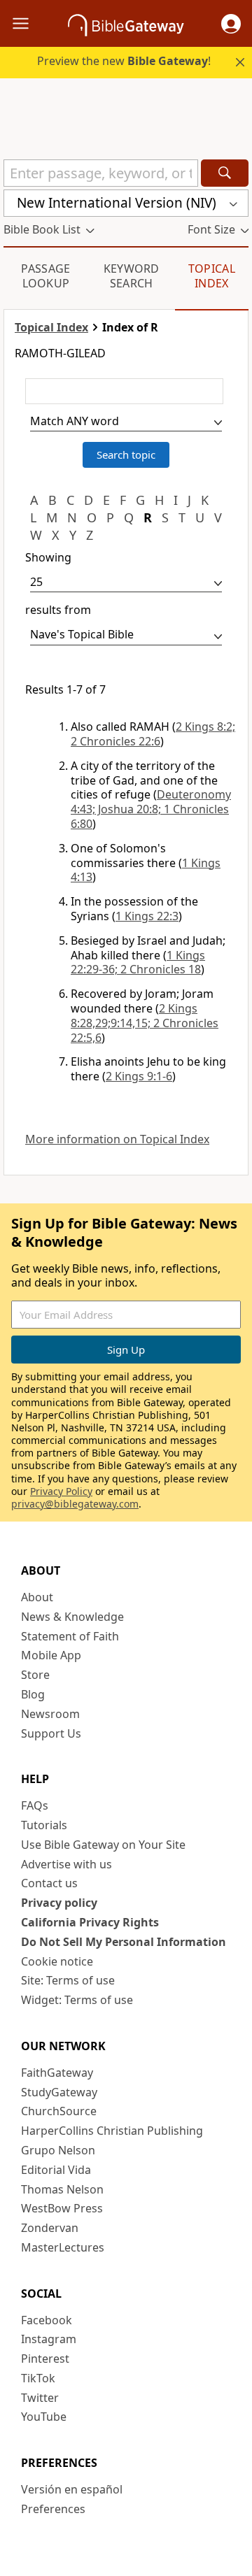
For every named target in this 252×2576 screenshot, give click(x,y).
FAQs (35, 1805)
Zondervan (50, 2228)
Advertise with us (66, 1864)
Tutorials (44, 1825)
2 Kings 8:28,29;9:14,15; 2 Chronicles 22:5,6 (145, 1023)
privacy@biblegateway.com (75, 1504)
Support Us (51, 1733)
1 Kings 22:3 (147, 916)
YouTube (44, 2417)
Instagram (49, 2339)
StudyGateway (59, 2092)
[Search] (225, 173)
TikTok (38, 2378)
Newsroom (50, 1714)
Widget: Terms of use (77, 2000)
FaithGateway (57, 2073)
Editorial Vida (56, 2170)
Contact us (49, 1883)
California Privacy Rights (90, 1922)
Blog (33, 1694)
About (37, 1597)
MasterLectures (63, 2247)
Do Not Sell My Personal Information (124, 1942)
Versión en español (72, 2489)
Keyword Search (132, 276)
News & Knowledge (72, 1617)
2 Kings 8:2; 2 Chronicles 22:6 (153, 734)
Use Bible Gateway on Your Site (103, 1845)
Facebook (47, 2320)
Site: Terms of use (68, 1980)
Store (35, 1675)
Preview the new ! (124, 61)
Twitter (40, 2398)
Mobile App (51, 1655)
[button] (231, 24)
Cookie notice (57, 1961)
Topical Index (212, 276)
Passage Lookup (45, 276)
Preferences (53, 2509)
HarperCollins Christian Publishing (112, 2131)
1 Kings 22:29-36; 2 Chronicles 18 (138, 963)
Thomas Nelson (62, 2189)
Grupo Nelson (58, 2150)
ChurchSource (59, 2111)
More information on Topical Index (117, 1139)
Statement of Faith (70, 1636)
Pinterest (45, 2359)
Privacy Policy (61, 1491)
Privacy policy (59, 1903)
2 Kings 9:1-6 (139, 1076)
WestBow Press (62, 2208)
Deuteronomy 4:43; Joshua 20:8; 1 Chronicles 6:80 (151, 809)
